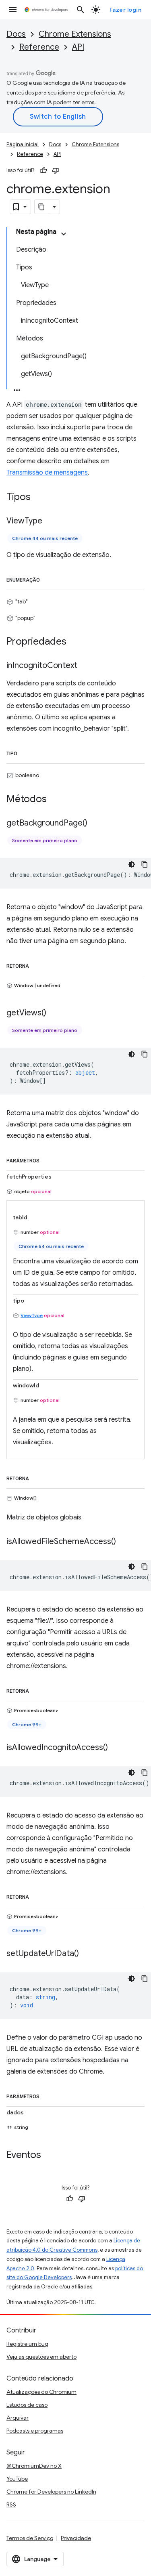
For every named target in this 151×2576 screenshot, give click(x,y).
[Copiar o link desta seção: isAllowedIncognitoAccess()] (116, 1748)
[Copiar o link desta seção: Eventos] (49, 2155)
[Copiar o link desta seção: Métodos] (55, 799)
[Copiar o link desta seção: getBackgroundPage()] (95, 823)
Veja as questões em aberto (41, 2357)
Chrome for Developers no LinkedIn (51, 2492)
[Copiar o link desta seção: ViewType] (50, 521)
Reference (39, 47)
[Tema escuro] (132, 864)
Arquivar (18, 2418)
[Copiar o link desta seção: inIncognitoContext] (85, 666)
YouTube (17, 2479)
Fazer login (126, 10)
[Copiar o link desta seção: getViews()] (54, 1013)
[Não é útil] (56, 170)
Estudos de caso (27, 2405)
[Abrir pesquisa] (81, 10)
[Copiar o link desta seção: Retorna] (37, 964)
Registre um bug (27, 2344)
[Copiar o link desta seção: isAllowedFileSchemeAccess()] (124, 1542)
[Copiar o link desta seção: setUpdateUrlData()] (87, 1954)
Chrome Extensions (75, 34)
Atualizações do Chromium (41, 2392)
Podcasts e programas (35, 2431)
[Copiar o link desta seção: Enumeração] (48, 578)
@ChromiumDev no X (34, 2466)
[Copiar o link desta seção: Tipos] (39, 498)
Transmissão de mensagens (47, 473)
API (78, 47)
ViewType (32, 1315)
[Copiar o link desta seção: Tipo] (25, 752)
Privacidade (76, 2538)
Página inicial (23, 144)
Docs (16, 34)
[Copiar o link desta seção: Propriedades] (74, 642)
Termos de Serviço (30, 2538)
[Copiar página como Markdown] (42, 207)
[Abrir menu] (13, 10)
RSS (11, 2505)
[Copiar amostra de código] (145, 864)
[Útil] (43, 170)
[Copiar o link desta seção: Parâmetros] (48, 1159)
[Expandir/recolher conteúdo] (64, 234)
